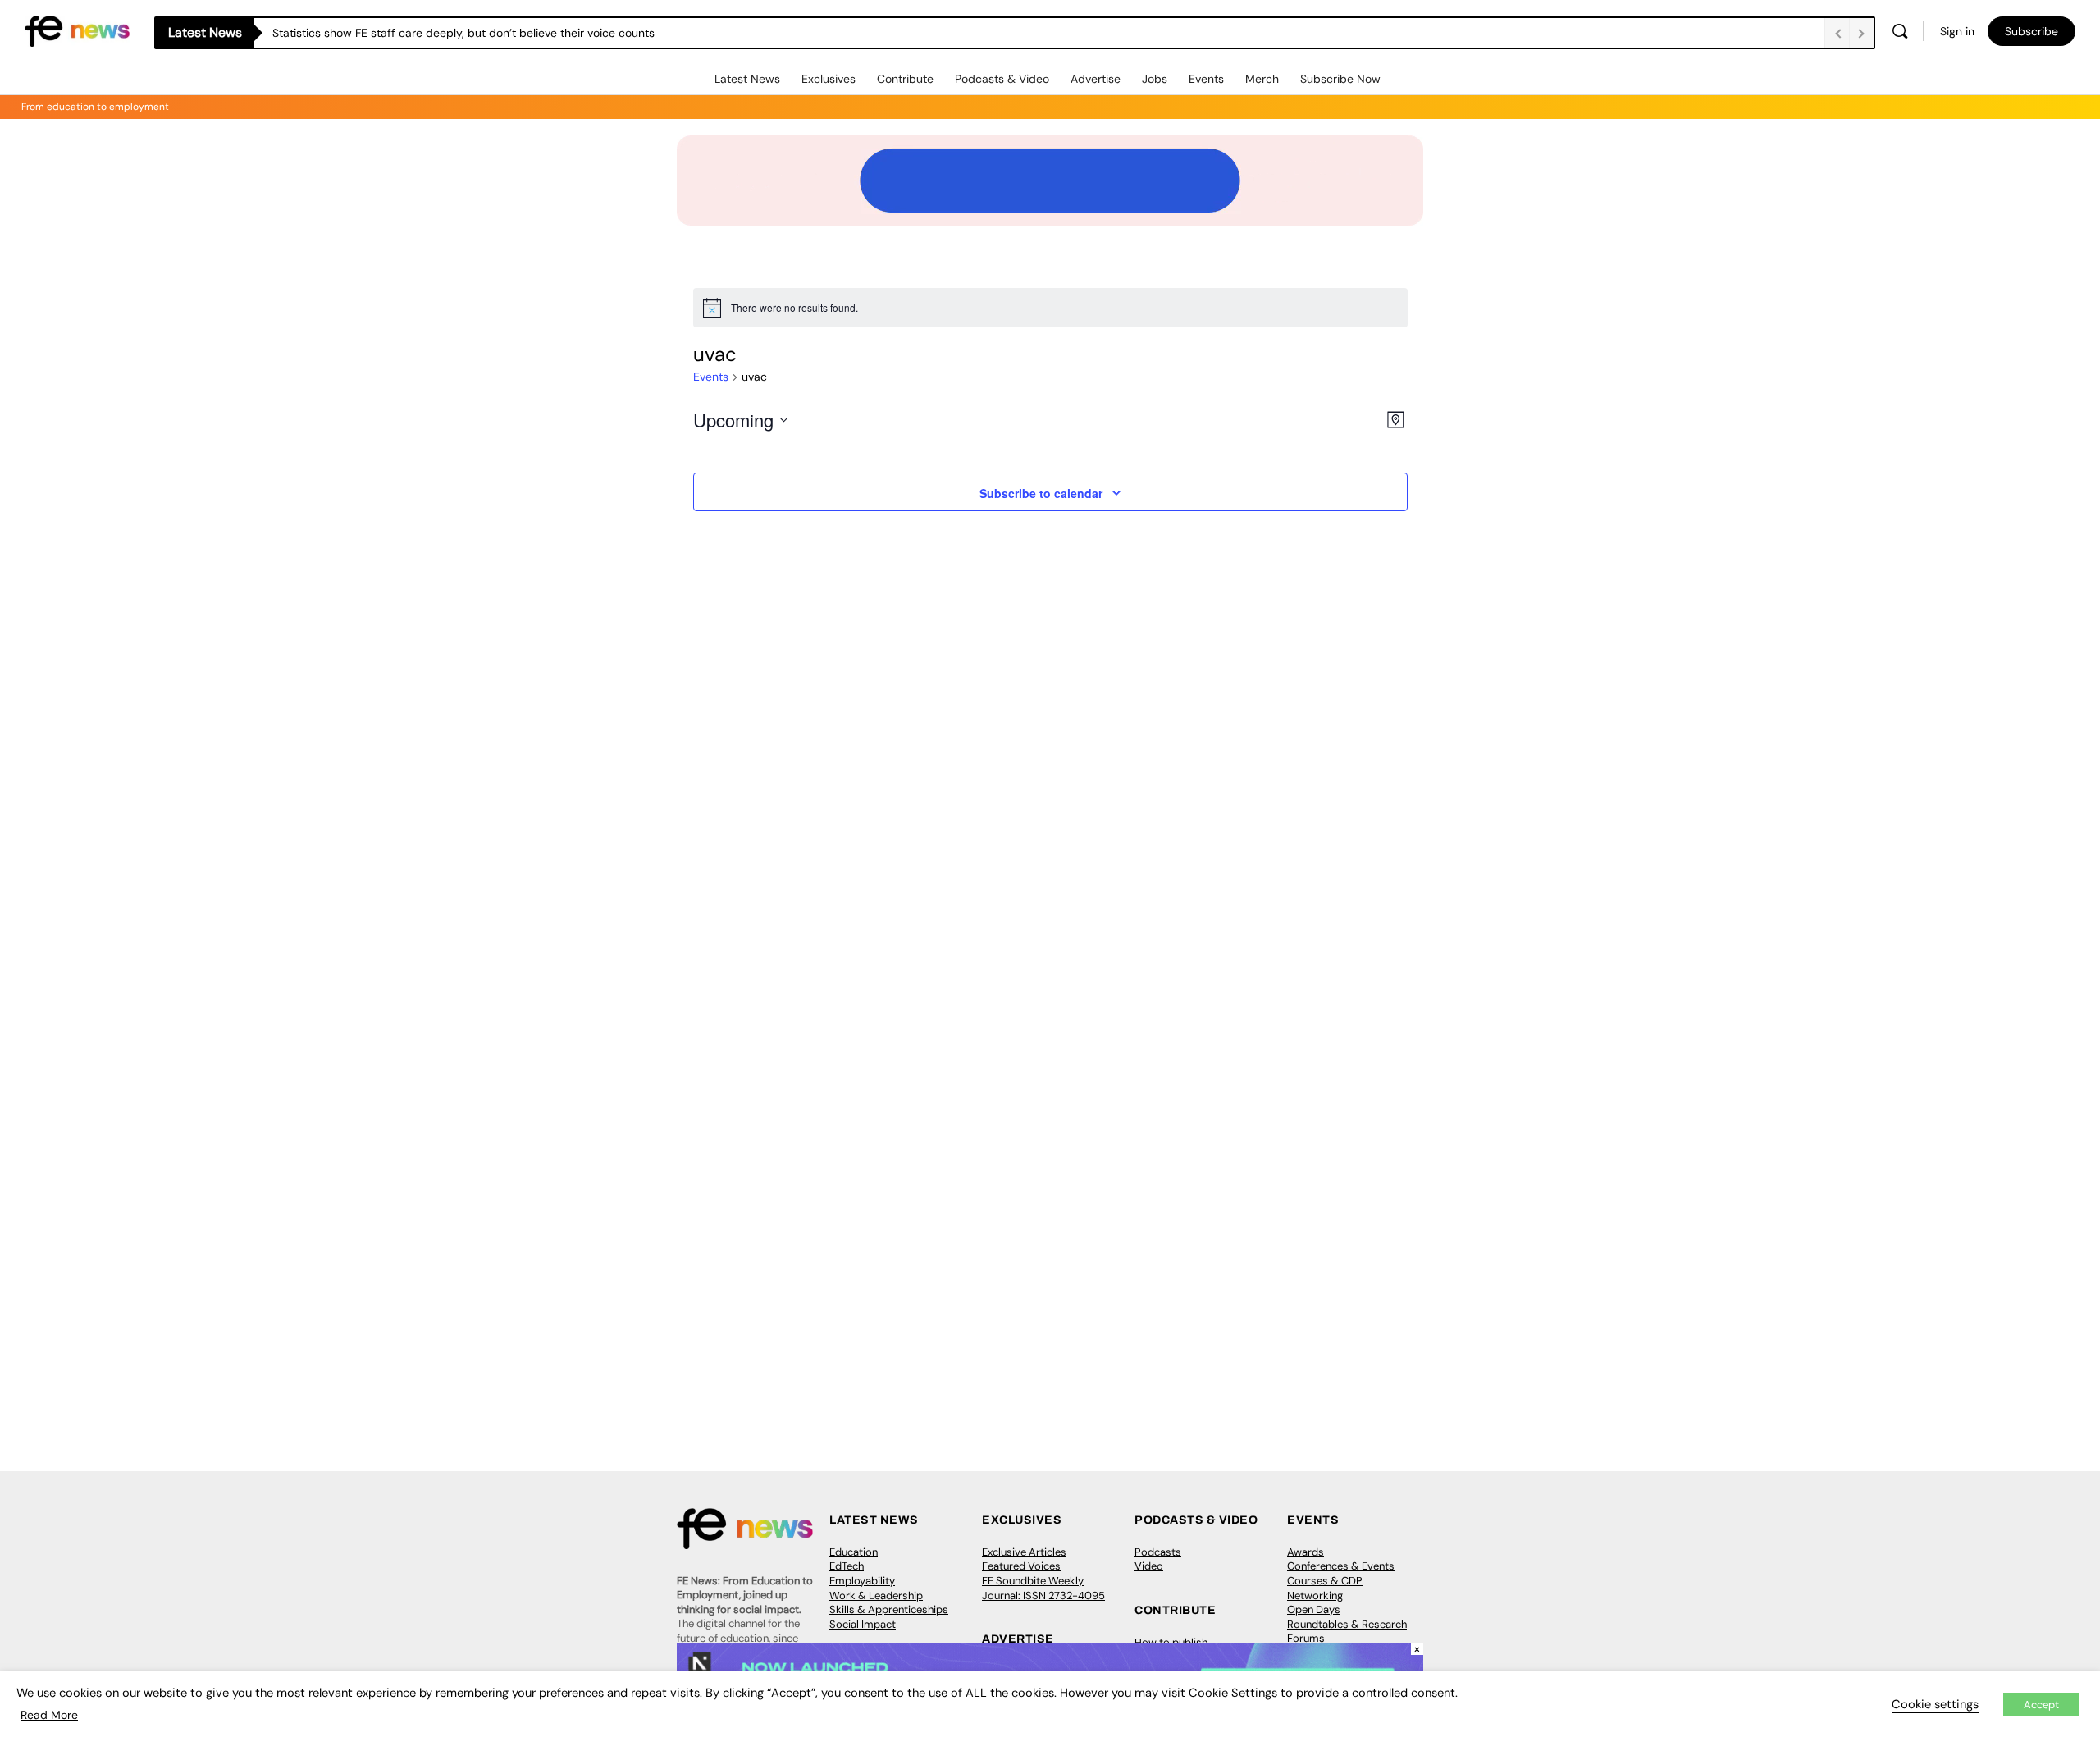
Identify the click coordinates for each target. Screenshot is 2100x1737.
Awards (1306, 1552)
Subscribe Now (1340, 79)
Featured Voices (1021, 1566)
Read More (49, 1715)
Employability (862, 1581)
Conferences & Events (1341, 1566)
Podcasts (1158, 1552)
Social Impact (863, 1624)
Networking (1315, 1595)
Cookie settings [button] (1935, 1704)
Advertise (1096, 79)
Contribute (905, 79)
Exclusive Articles (1024, 1552)
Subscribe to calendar (1041, 493)
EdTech (847, 1566)
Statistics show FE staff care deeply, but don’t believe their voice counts (463, 33)
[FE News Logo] (77, 30)
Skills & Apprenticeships (889, 1609)
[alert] (1050, 308)
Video (1149, 1566)
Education (854, 1552)
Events (1206, 79)
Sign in (1957, 31)
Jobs (1155, 79)
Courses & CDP (1325, 1581)
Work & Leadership (876, 1595)
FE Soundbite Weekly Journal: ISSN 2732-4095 (1043, 1588)
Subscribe (2032, 31)
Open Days (1314, 1609)
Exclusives (829, 79)
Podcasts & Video (1002, 79)
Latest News (747, 79)
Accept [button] (2041, 1705)
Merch (1262, 79)
